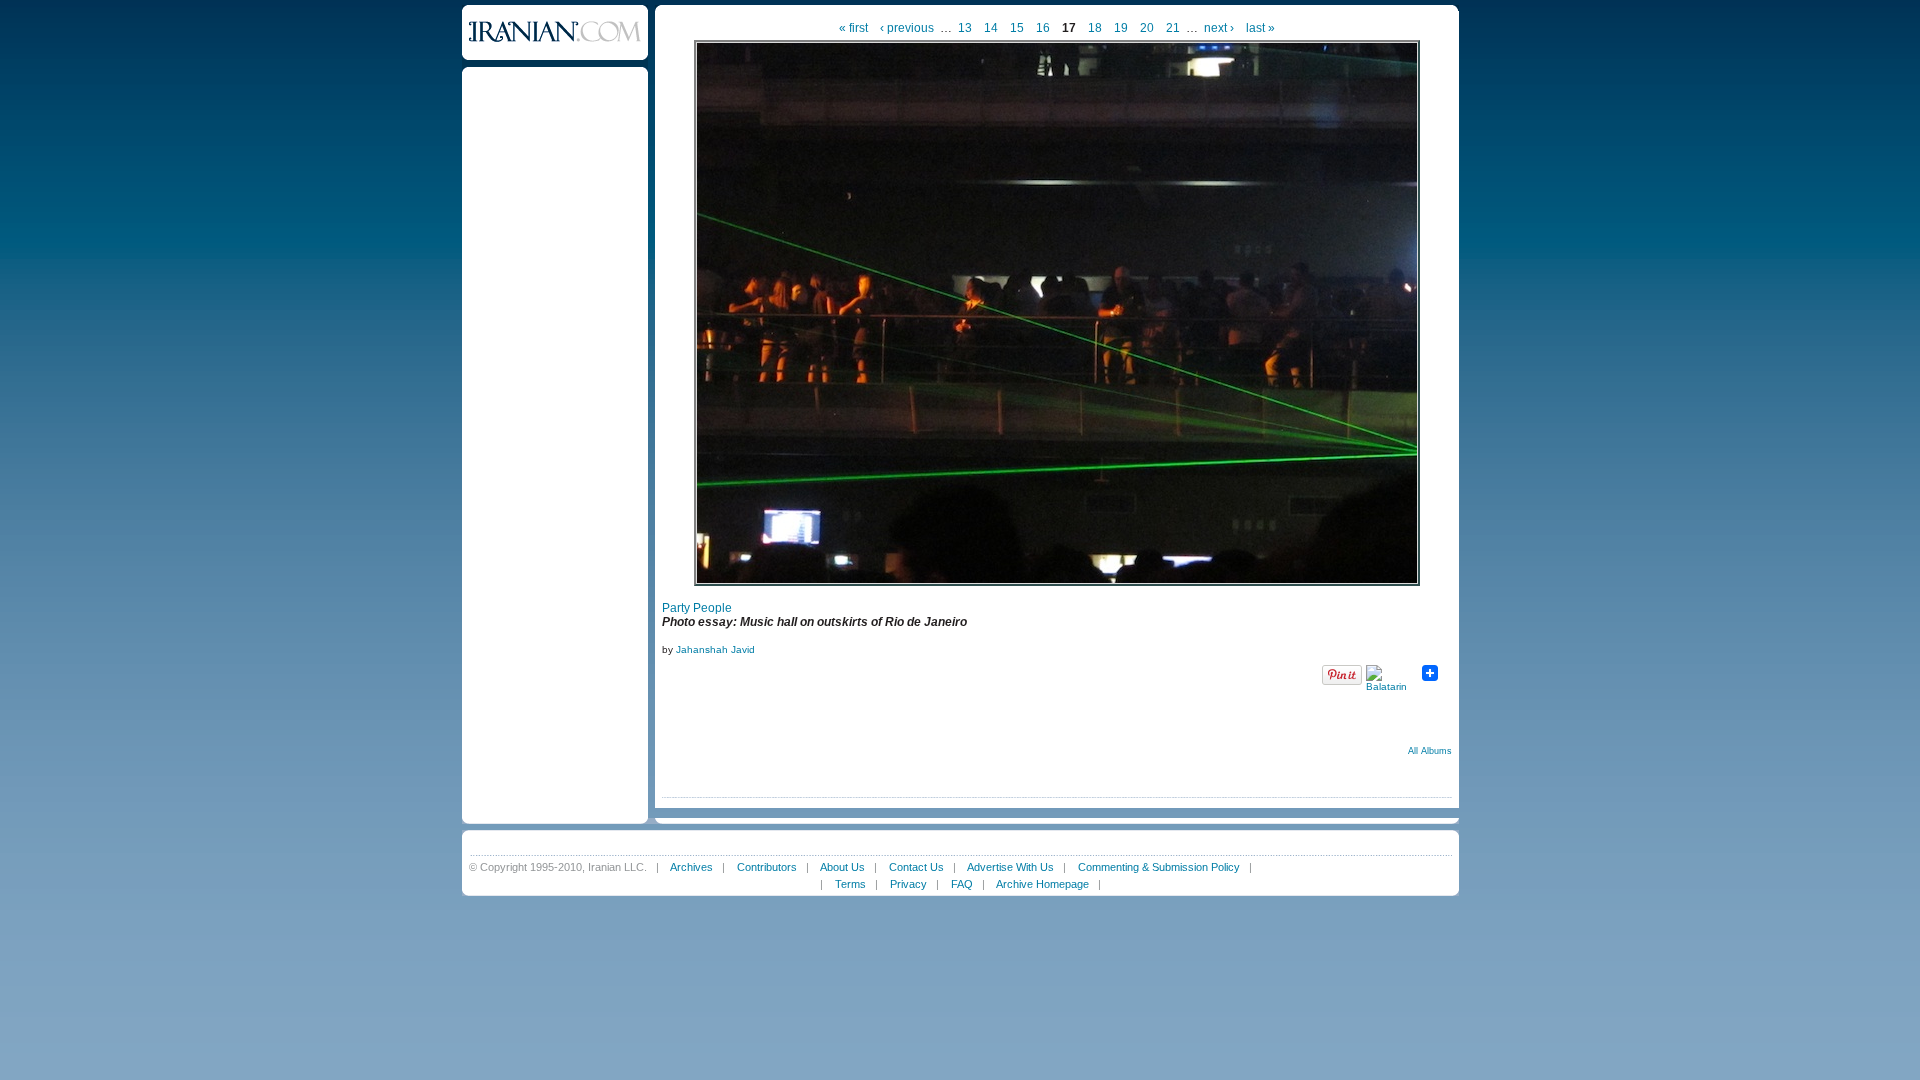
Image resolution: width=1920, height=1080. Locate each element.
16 (1043, 28)
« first (853, 28)
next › (1219, 28)
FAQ (962, 884)
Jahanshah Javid (715, 649)
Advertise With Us (1010, 867)
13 (965, 28)
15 (1017, 28)
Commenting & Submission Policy (1159, 867)
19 (1121, 28)
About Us (842, 867)
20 (1147, 28)
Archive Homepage (1042, 884)
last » (1260, 28)
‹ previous (907, 28)
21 (1173, 28)
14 (991, 28)
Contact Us (916, 867)
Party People (697, 608)
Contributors (767, 867)
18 (1095, 28)
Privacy (908, 884)
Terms (850, 884)
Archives (691, 867)
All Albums (1430, 751)
